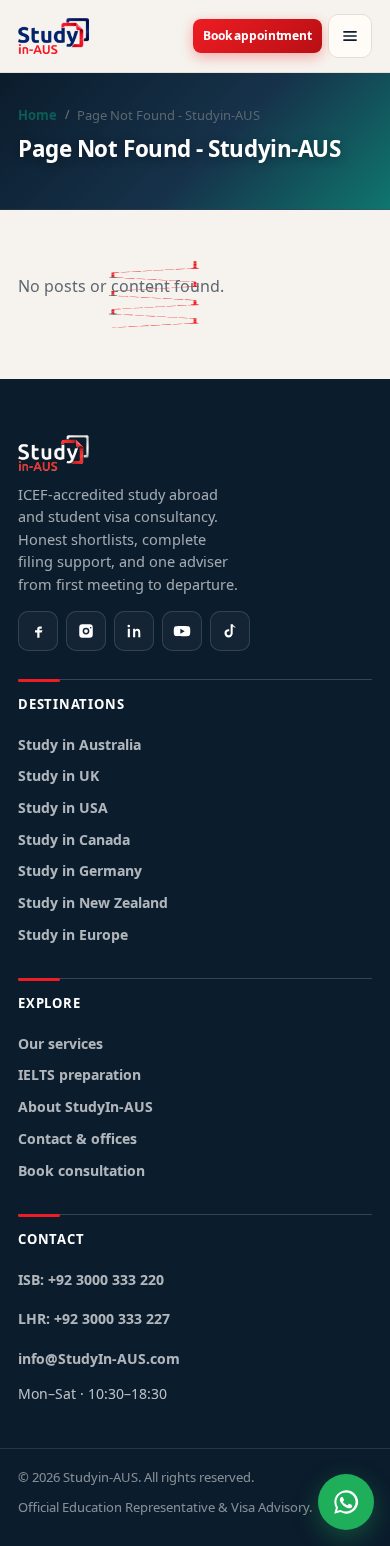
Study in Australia (79, 744)
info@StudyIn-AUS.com (99, 1358)
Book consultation (81, 1170)
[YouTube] (182, 631)
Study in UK (58, 775)
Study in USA (63, 807)
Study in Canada (74, 839)
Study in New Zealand (93, 902)
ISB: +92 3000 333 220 (91, 1279)
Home (37, 115)
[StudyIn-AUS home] (53, 36)
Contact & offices (77, 1138)
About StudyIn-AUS (85, 1106)
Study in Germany (80, 870)
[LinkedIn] (134, 631)
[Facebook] (38, 631)
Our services (60, 1043)
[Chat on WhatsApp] (346, 1502)
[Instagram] (86, 631)
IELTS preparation (79, 1074)
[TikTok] (230, 631)
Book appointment (257, 35)
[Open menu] (350, 36)
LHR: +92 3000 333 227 (94, 1318)
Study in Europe (73, 934)
